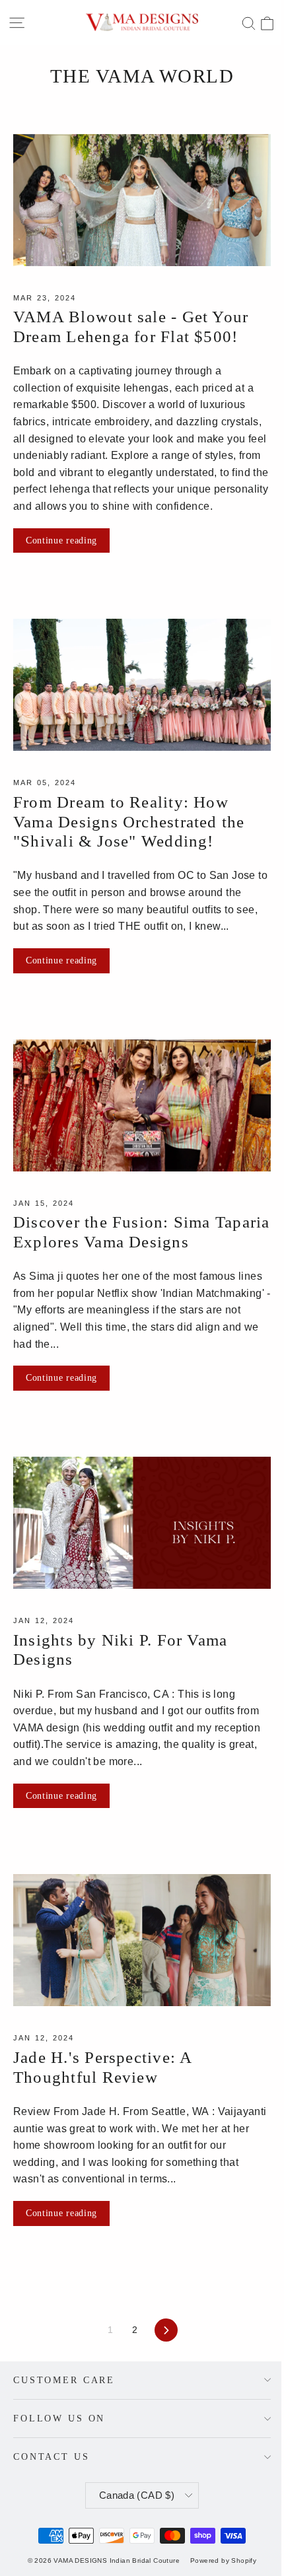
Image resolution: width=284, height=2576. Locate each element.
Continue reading (61, 540)
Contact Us (52, 2456)
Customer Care (64, 2380)
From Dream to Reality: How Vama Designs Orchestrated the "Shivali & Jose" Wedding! (129, 821)
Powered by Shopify (223, 2560)
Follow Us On (59, 2418)
